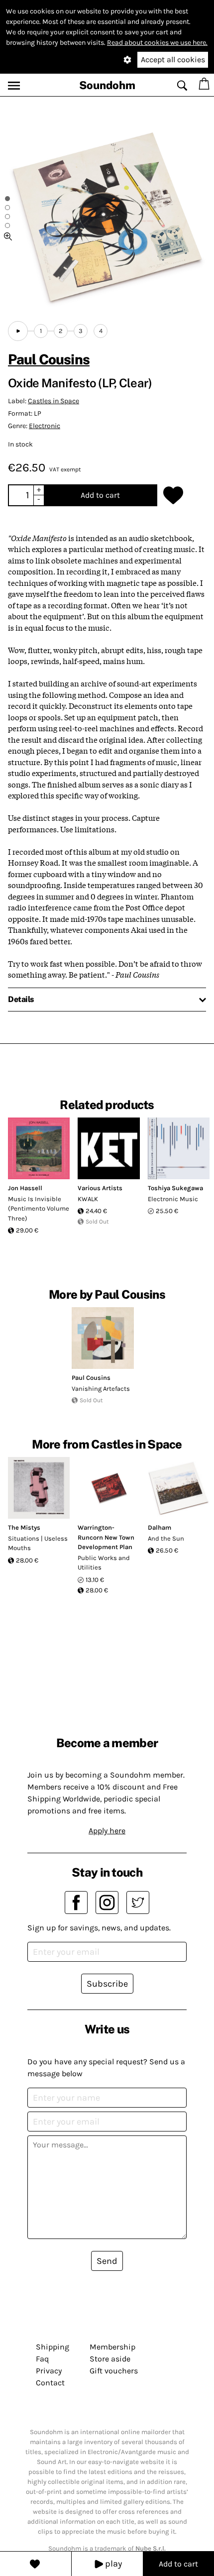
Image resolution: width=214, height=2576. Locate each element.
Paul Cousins (49, 359)
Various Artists (100, 1188)
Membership (112, 2347)
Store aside (110, 2359)
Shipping (53, 2347)
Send (107, 2261)
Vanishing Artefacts (101, 1389)
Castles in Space (53, 401)
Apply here (107, 1831)
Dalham (160, 1527)
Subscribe (107, 1984)
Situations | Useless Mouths (38, 1543)
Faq (42, 2359)
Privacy (49, 2371)
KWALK (88, 1199)
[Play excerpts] (18, 331)
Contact (50, 2383)
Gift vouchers (114, 2371)
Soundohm (107, 85)
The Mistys (24, 1527)
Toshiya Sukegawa (175, 1188)
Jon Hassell (25, 1188)
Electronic (45, 426)
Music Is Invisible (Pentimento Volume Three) (39, 1209)
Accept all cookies (173, 59)
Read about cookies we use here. (157, 43)
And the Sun (166, 1538)
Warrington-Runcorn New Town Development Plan (106, 1537)
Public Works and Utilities (104, 1563)
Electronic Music (173, 1199)
